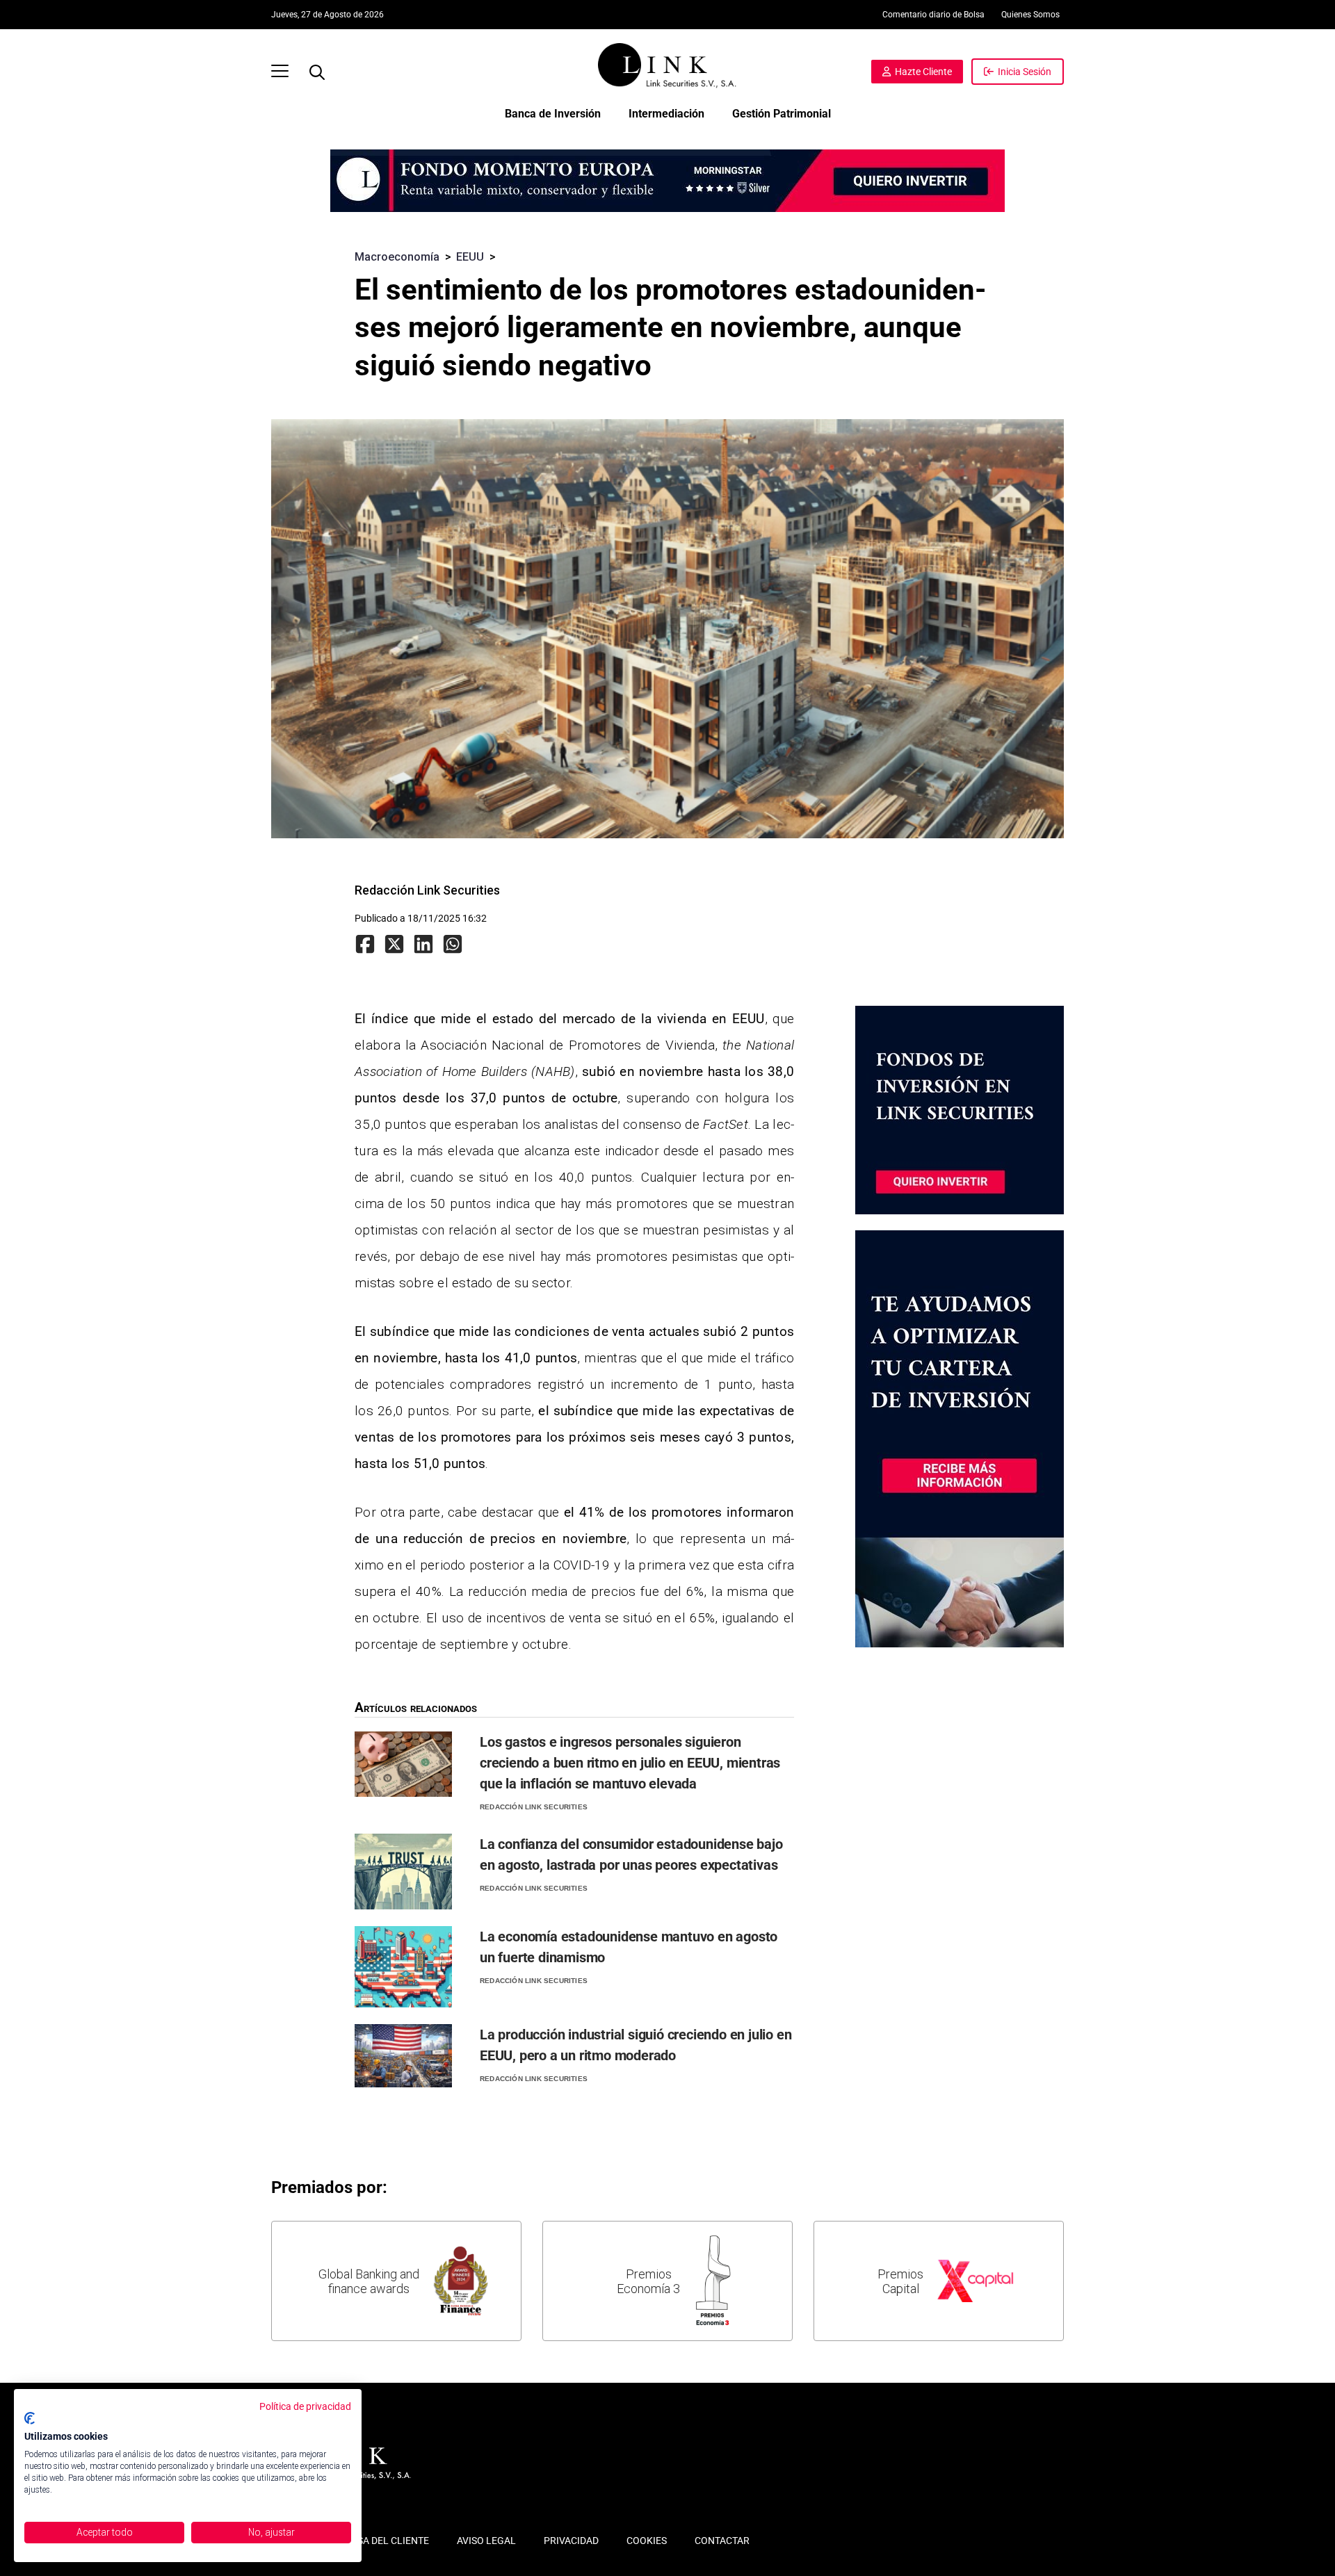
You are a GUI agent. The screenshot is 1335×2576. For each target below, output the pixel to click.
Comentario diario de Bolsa (933, 15)
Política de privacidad (305, 2406)
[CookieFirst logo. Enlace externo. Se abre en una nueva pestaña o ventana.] (30, 2418)
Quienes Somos (1030, 15)
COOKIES (647, 2541)
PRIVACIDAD (571, 2541)
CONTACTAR (722, 2541)
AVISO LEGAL (486, 2541)
